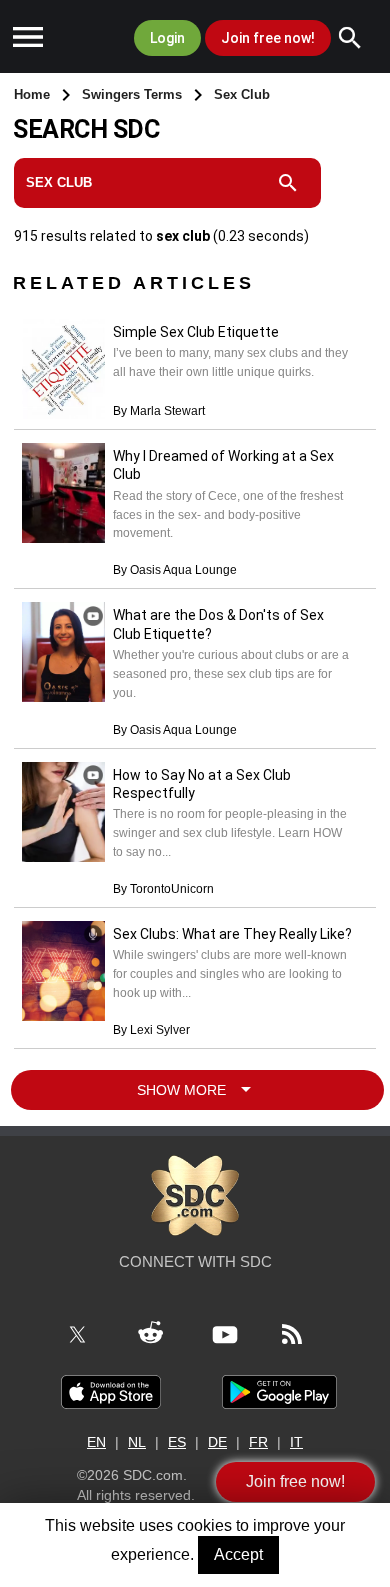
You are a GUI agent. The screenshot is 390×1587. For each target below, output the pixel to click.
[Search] (360, 38)
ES (177, 1442)
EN (96, 1442)
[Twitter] (89, 1333)
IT (296, 1442)
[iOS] (111, 1391)
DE (217, 1442)
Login (167, 38)
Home (34, 94)
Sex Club (242, 94)
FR (258, 1442)
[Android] (279, 1391)
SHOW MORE (185, 1090)
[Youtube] (236, 1333)
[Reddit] (162, 1333)
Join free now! (268, 38)
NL (137, 1442)
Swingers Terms (134, 94)
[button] (28, 40)
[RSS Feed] (303, 1333)
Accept (238, 1554)
